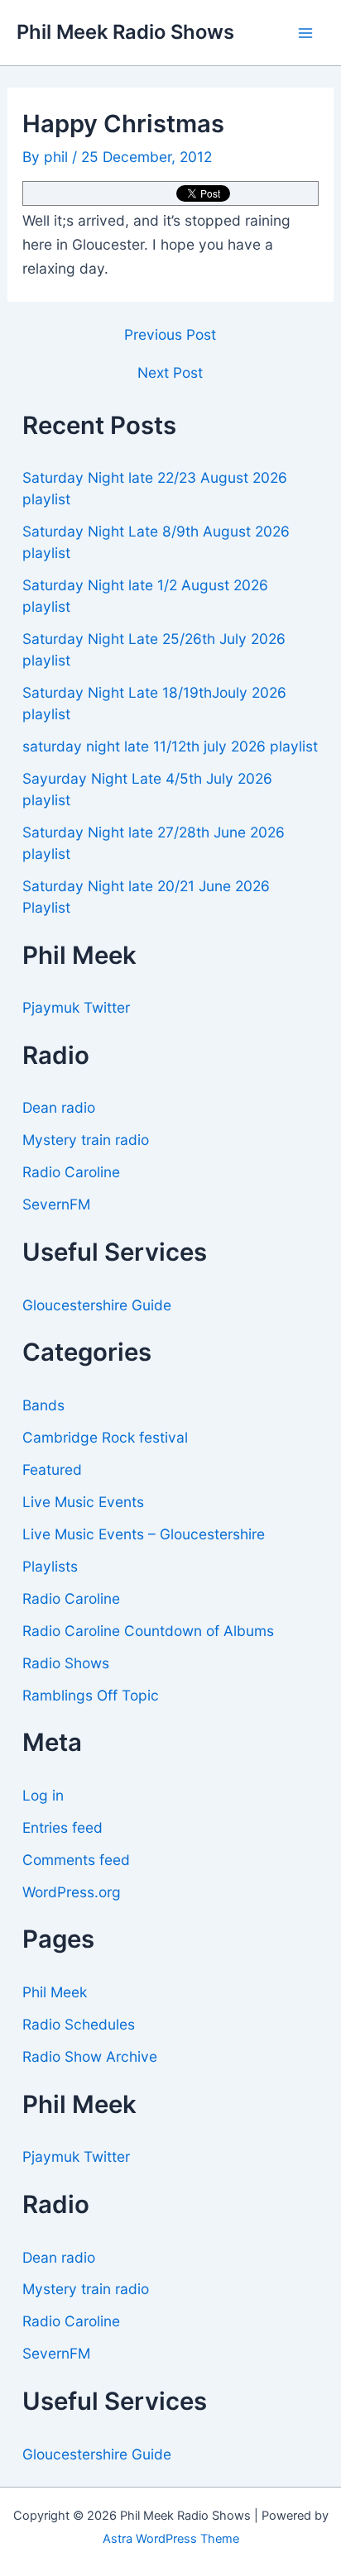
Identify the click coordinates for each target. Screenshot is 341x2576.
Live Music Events (83, 1502)
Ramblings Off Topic (91, 1695)
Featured (52, 1469)
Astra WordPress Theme (171, 2539)
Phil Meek (55, 1992)
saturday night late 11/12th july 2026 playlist (170, 746)
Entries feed (62, 1827)
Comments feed (76, 1860)
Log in (43, 1795)
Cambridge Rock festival (105, 1437)
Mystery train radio (86, 1140)
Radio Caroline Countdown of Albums (148, 1631)
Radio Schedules (79, 2024)
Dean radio (59, 1107)
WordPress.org (72, 1892)
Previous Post (170, 334)
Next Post (170, 372)
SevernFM (56, 1204)
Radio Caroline (71, 1172)
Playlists (50, 1566)
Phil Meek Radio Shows (125, 32)
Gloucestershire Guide (97, 1305)
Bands (43, 1405)
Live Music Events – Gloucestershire (144, 1534)
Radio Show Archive (90, 2056)
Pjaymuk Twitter (76, 1007)
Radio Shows (66, 1663)
